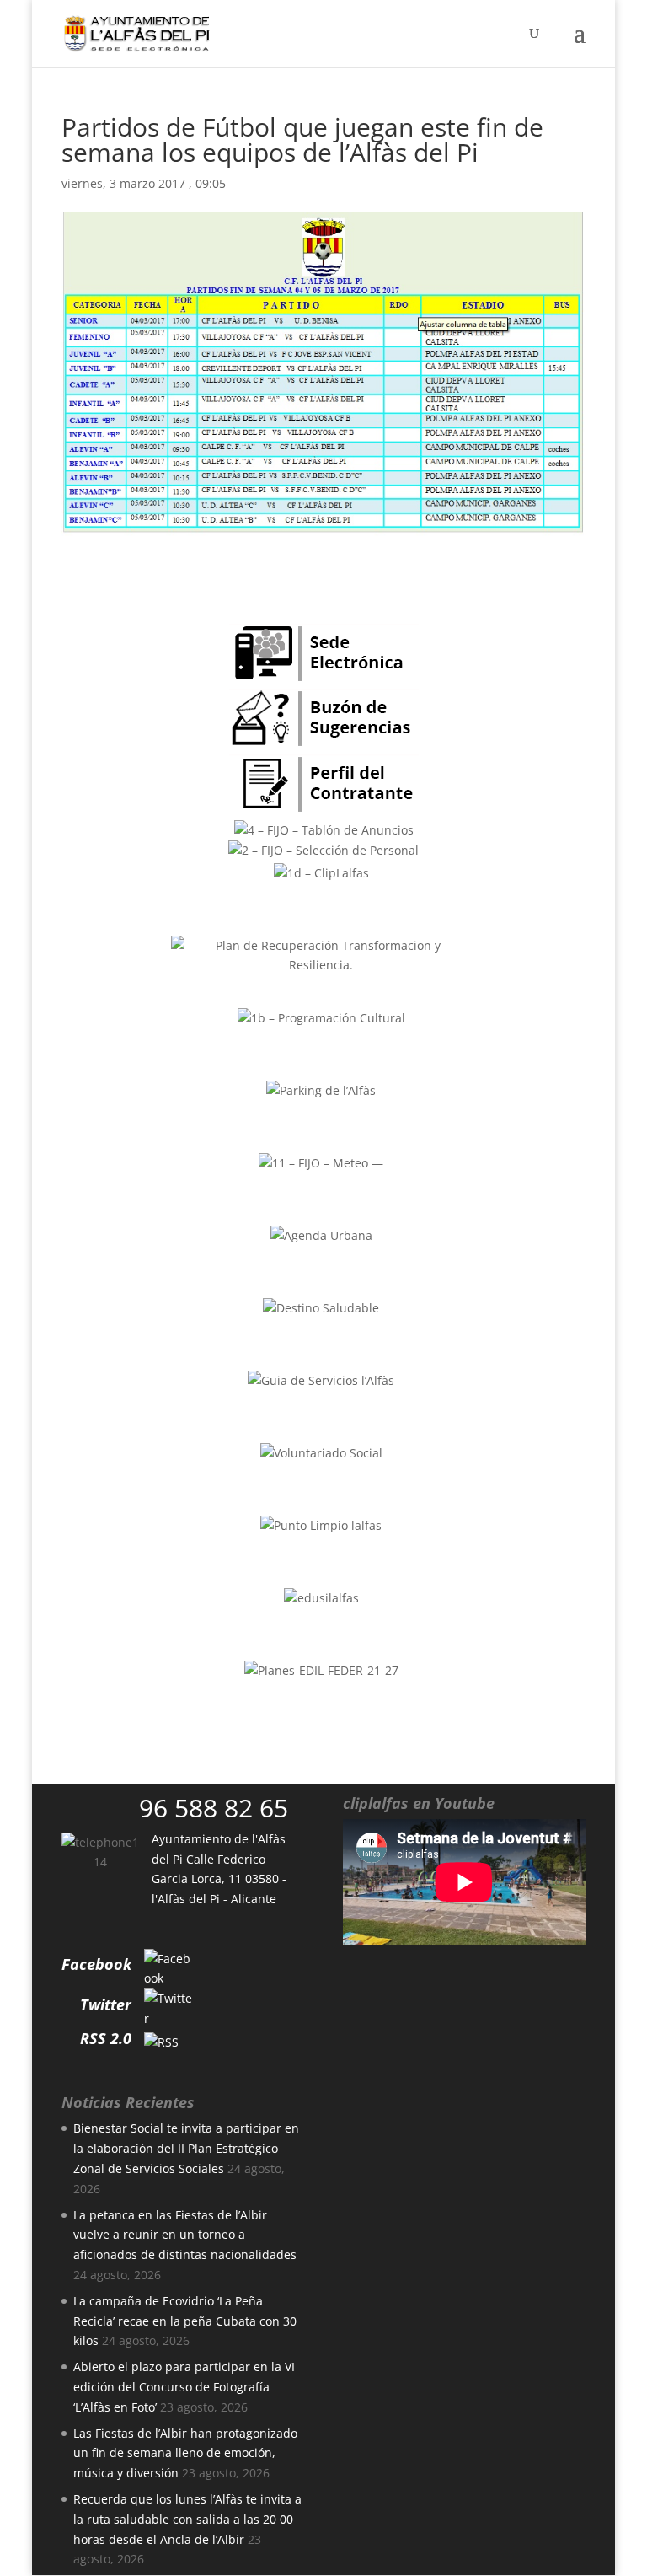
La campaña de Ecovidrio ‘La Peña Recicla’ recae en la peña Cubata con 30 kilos (185, 2321)
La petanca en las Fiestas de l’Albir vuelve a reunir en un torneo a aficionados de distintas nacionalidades (185, 2235)
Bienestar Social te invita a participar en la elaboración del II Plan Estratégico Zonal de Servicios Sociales (186, 2148)
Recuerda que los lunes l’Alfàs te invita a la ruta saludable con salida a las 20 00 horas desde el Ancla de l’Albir (187, 2519)
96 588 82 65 (214, 1808)
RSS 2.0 (106, 2038)
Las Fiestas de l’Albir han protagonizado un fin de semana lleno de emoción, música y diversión (185, 2453)
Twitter (106, 2004)
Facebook (96, 1964)
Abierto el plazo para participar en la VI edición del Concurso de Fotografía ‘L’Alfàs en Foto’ (184, 2387)
